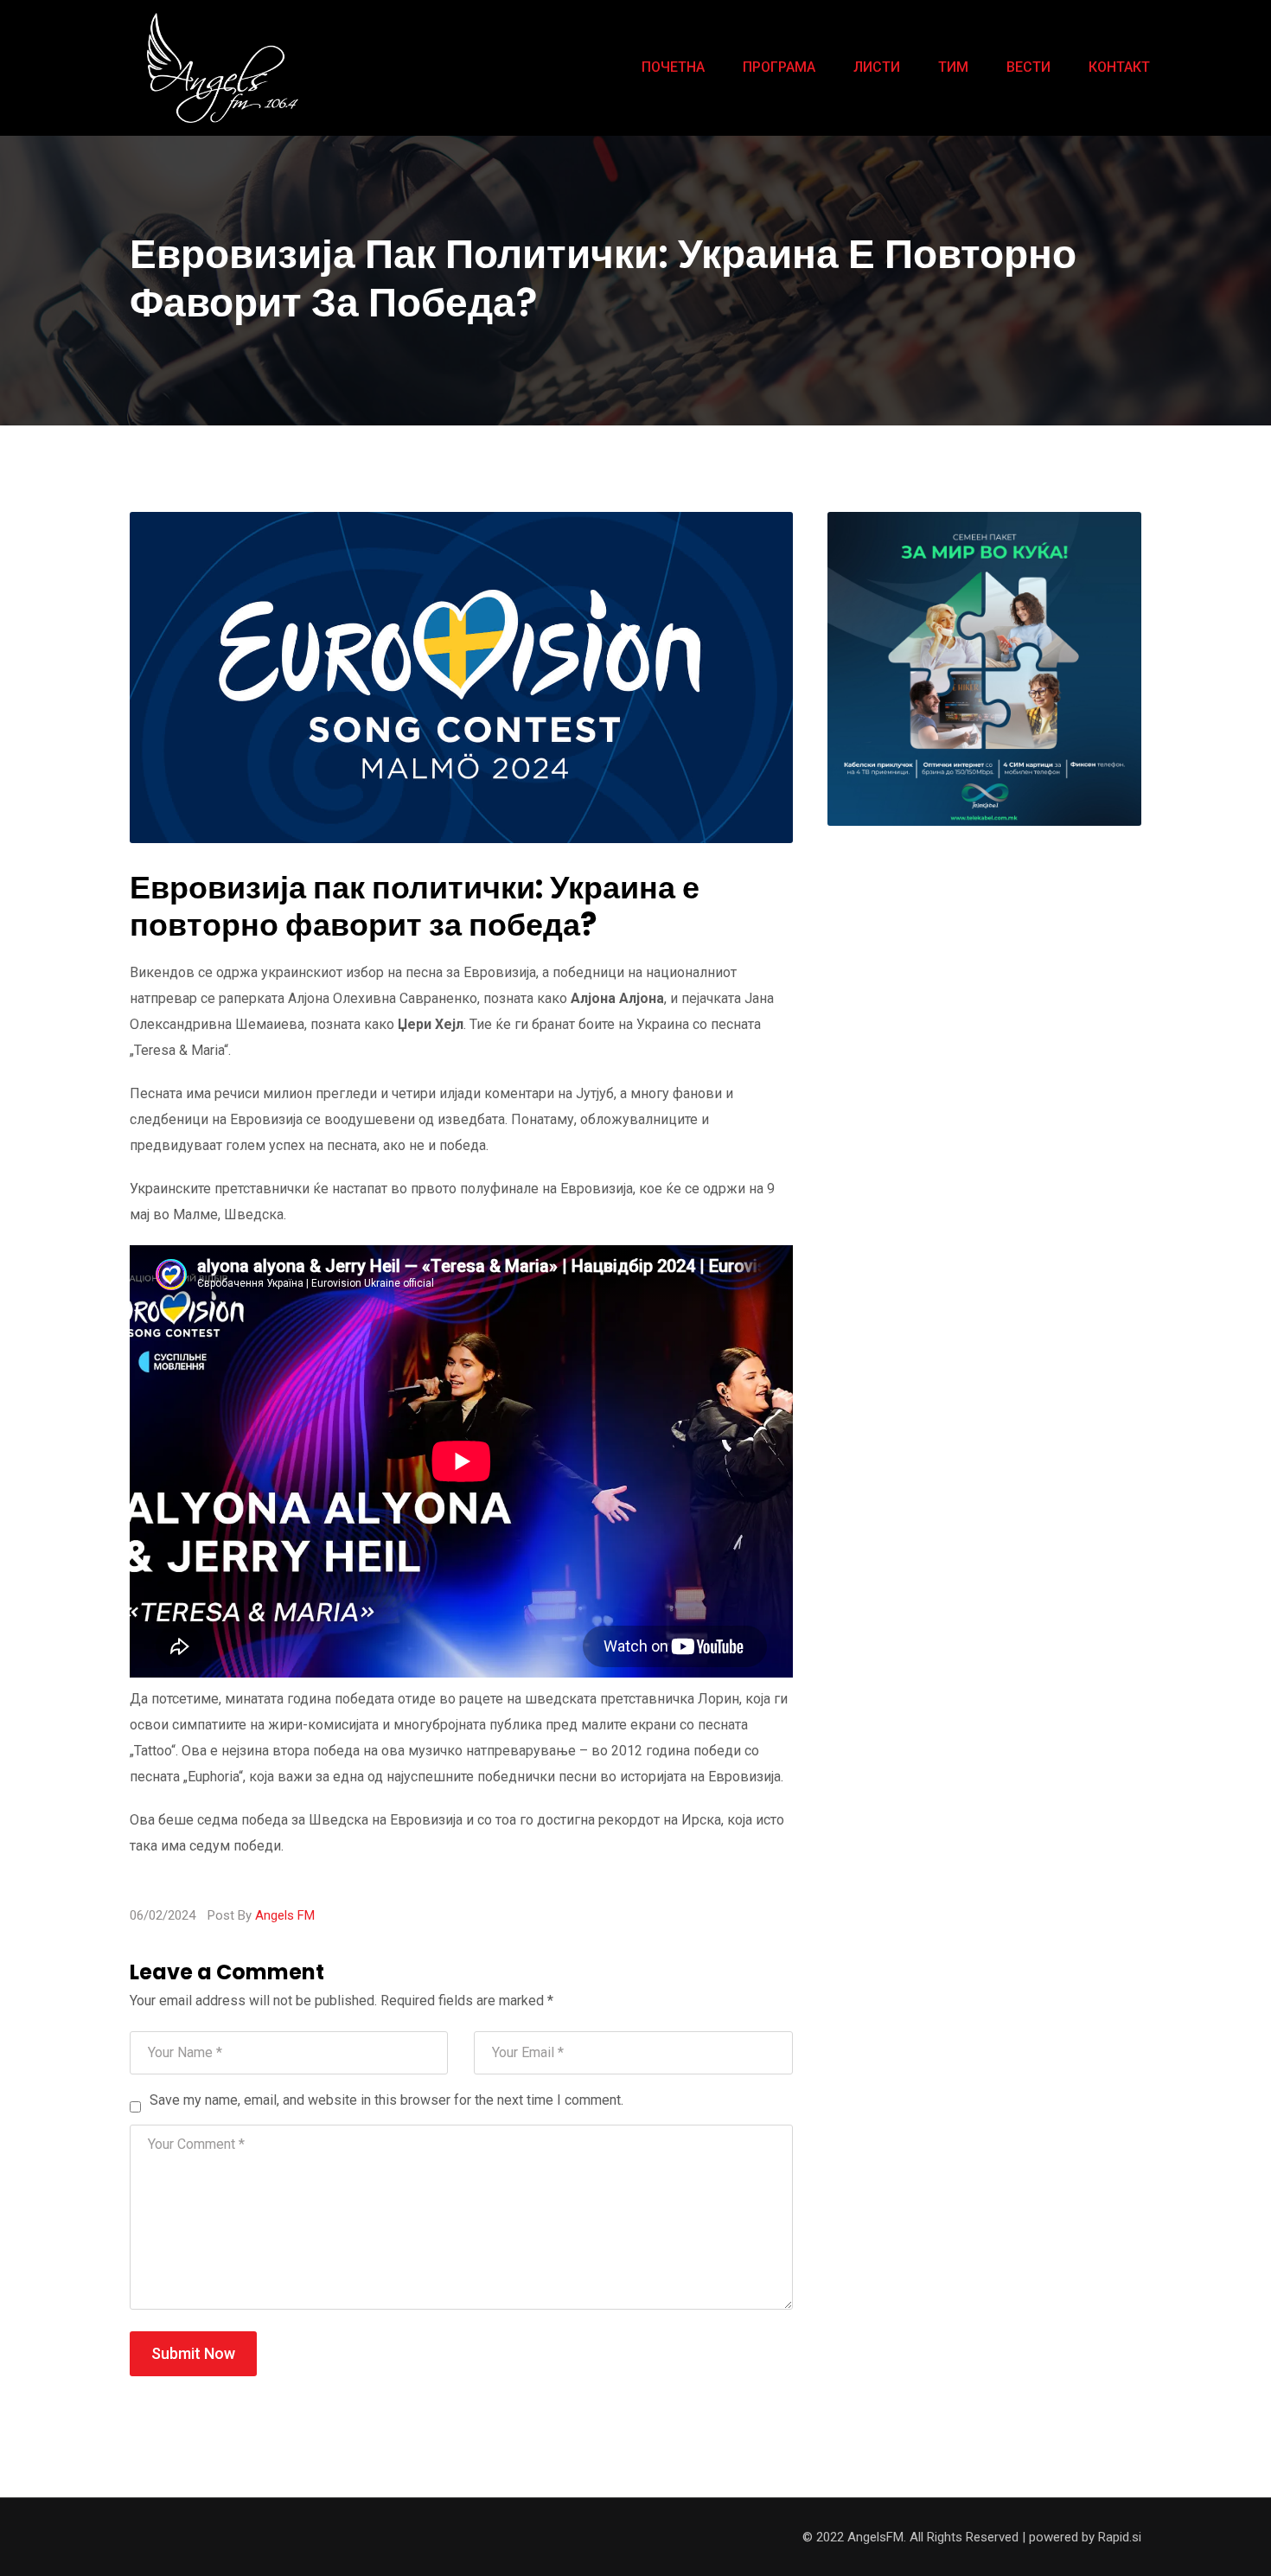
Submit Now (193, 2353)
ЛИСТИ (877, 67)
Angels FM (285, 1915)
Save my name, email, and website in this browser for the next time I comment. (386, 2100)
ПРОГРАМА (779, 67)
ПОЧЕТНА (673, 67)
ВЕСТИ (1028, 67)
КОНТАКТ (1119, 67)
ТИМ (953, 67)
